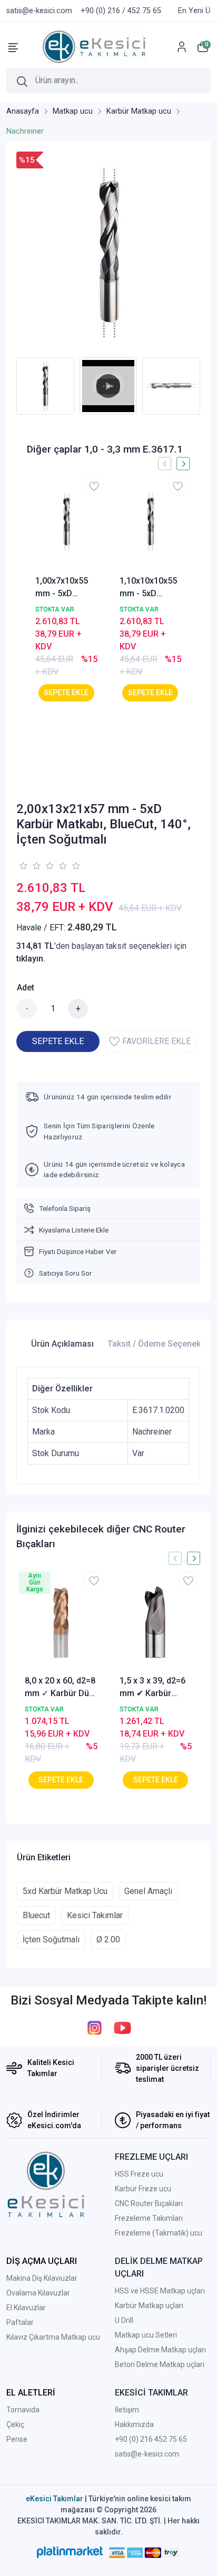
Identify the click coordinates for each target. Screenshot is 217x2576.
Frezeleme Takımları (149, 2218)
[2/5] (29, 866)
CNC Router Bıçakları (149, 2203)
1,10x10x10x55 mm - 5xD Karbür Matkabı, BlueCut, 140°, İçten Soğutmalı (150, 588)
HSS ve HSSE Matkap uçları (160, 2291)
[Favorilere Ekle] (94, 486)
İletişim (127, 2410)
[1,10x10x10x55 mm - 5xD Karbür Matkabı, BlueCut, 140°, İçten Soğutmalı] (151, 522)
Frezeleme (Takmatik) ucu (159, 2233)
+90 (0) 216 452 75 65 (151, 2439)
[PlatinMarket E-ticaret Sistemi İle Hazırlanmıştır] (70, 2552)
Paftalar (20, 2322)
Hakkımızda (134, 2424)
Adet (26, 988)
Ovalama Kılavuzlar (38, 2293)
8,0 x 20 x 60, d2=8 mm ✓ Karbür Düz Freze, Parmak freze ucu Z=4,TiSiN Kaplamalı (60, 1688)
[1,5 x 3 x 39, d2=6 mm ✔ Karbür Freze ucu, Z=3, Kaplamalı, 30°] (156, 1621)
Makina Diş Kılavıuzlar (42, 2278)
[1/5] (23, 866)
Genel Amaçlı (148, 1891)
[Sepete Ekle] (66, 693)
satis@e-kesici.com (147, 2454)
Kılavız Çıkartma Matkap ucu (53, 2337)
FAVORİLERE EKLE (156, 1041)
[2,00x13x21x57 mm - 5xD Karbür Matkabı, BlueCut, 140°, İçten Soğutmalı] (108, 252)
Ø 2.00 (108, 1939)
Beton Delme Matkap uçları (160, 2364)
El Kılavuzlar (26, 2308)
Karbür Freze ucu (143, 2189)
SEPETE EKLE (58, 1041)
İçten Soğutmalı (51, 1939)
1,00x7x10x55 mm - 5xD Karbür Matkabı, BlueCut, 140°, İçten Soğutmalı (66, 588)
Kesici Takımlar (95, 1915)
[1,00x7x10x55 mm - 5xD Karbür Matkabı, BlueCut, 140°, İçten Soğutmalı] (66, 522)
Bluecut (36, 1915)
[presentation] (10, 386)
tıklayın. (31, 959)
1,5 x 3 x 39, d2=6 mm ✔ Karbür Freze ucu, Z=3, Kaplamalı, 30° (152, 1688)
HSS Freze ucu (139, 2174)
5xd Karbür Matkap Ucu (65, 1891)
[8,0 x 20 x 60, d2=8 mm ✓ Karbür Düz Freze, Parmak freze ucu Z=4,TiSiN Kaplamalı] (61, 1621)
